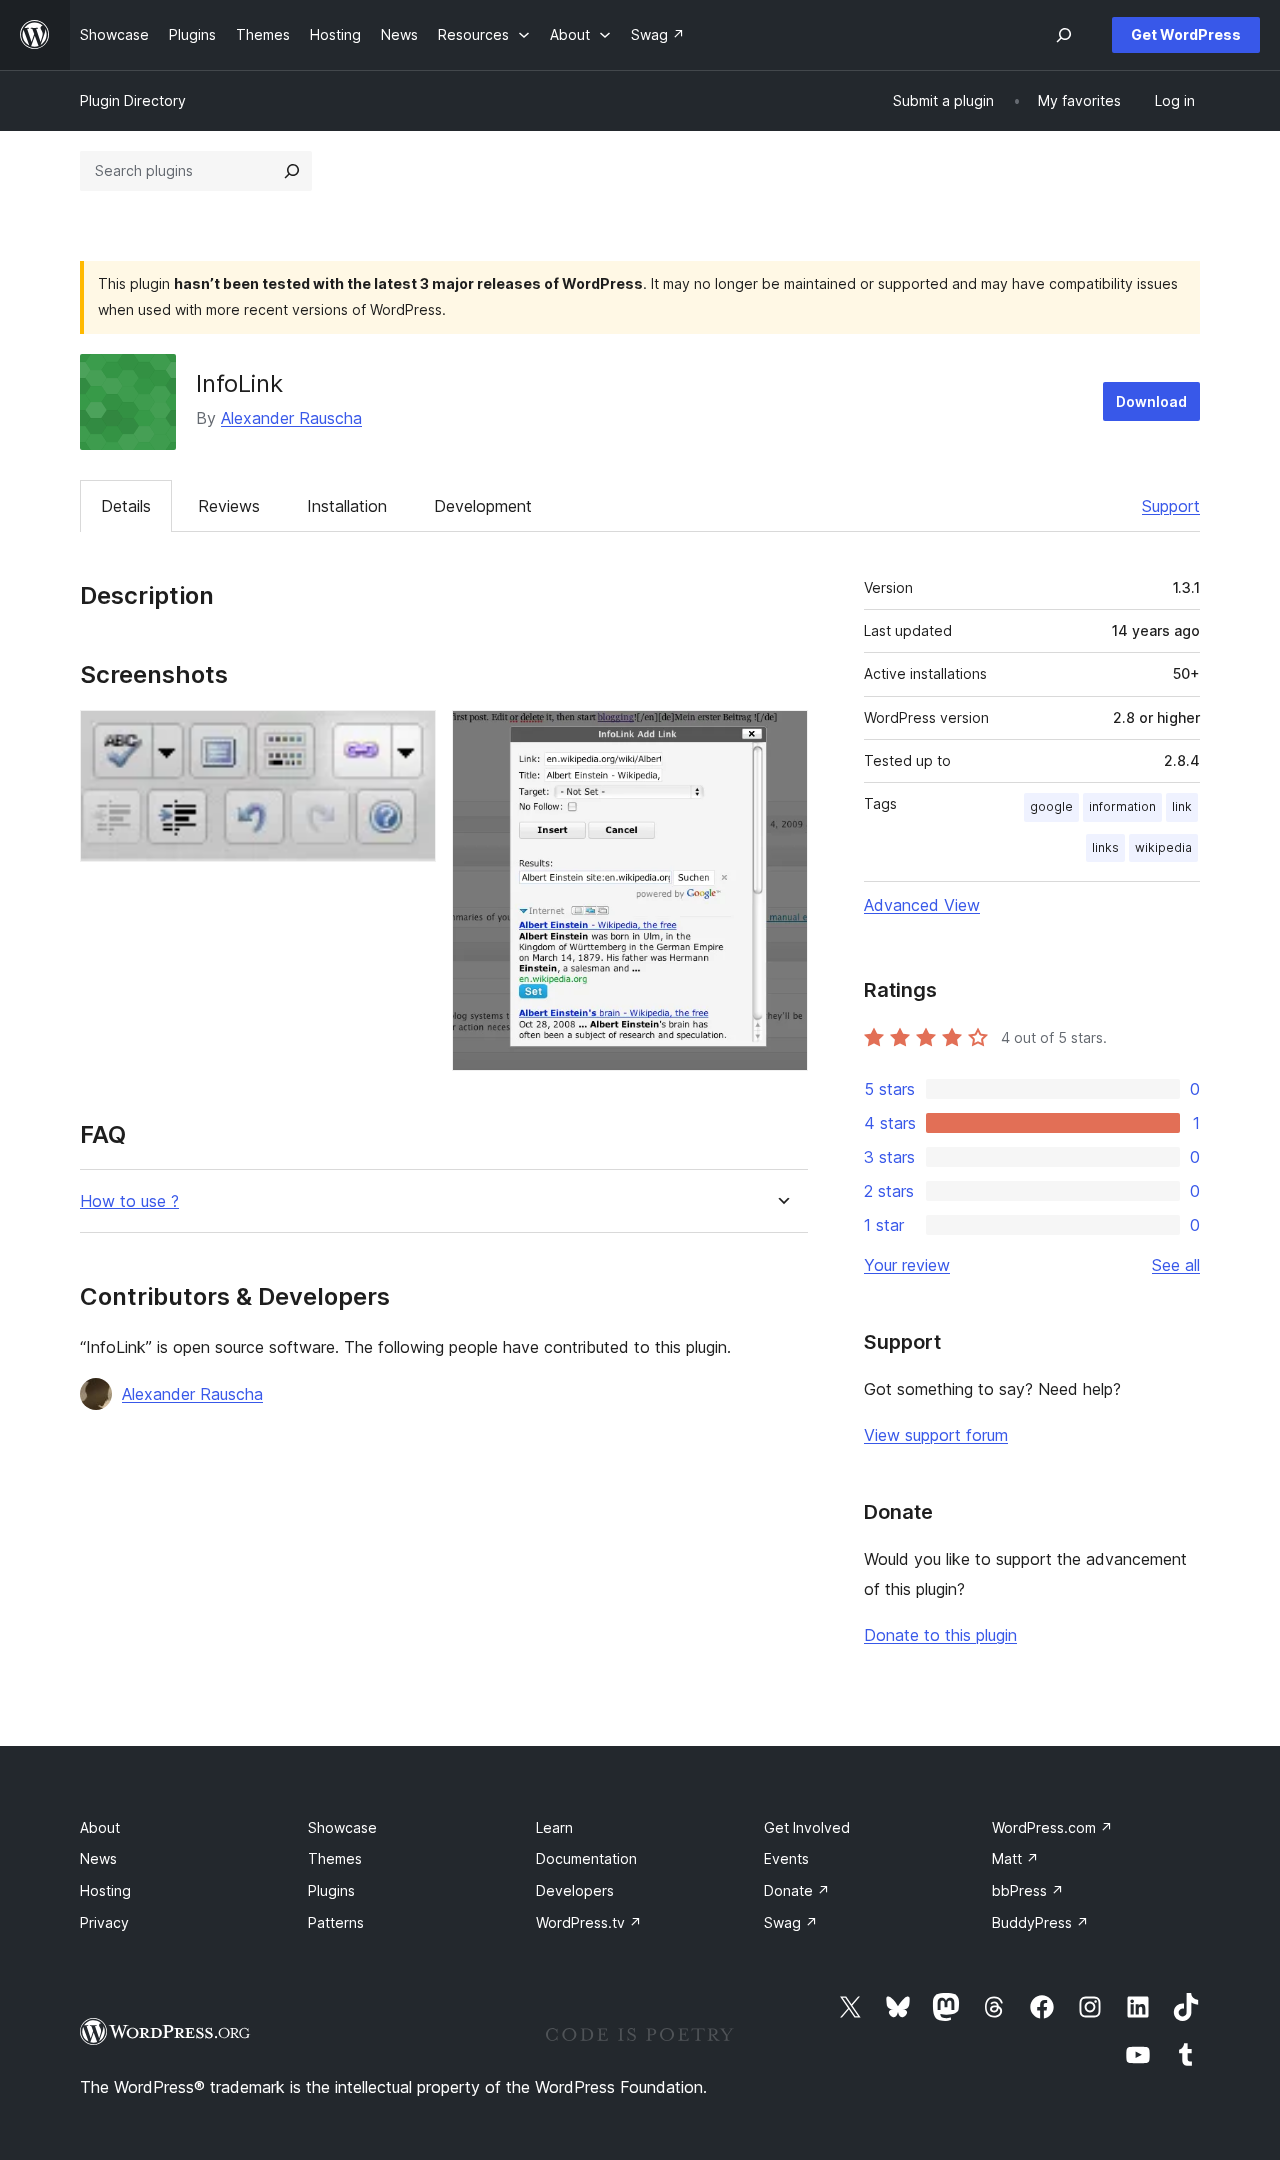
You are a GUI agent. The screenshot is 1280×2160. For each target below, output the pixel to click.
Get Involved (807, 1827)
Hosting (105, 1890)
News (98, 1858)
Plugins (331, 1890)
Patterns (336, 1922)
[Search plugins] (292, 171)
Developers (575, 1890)
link (1182, 806)
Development (483, 506)
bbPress (1028, 1890)
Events (786, 1858)
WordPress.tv (589, 1922)
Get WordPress (1186, 34)
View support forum (936, 1435)
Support (1171, 506)
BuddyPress (1040, 1922)
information (1122, 806)
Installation (347, 506)
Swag (791, 1922)
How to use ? (129, 1201)
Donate (797, 1890)
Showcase (342, 1827)
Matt (1015, 1858)
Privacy (104, 1922)
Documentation (586, 1858)
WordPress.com (1052, 1827)
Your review (907, 1265)
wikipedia (1163, 847)
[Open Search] (1064, 35)
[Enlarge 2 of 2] (781, 737)
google (1051, 806)
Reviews (229, 506)
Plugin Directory (133, 100)
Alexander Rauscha (291, 418)
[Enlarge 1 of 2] (409, 737)
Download (1151, 401)
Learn (554, 1827)
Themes (335, 1858)
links (1105, 847)
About (100, 1827)
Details (126, 506)
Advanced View (922, 905)
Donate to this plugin (940, 1635)
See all (1176, 1265)
